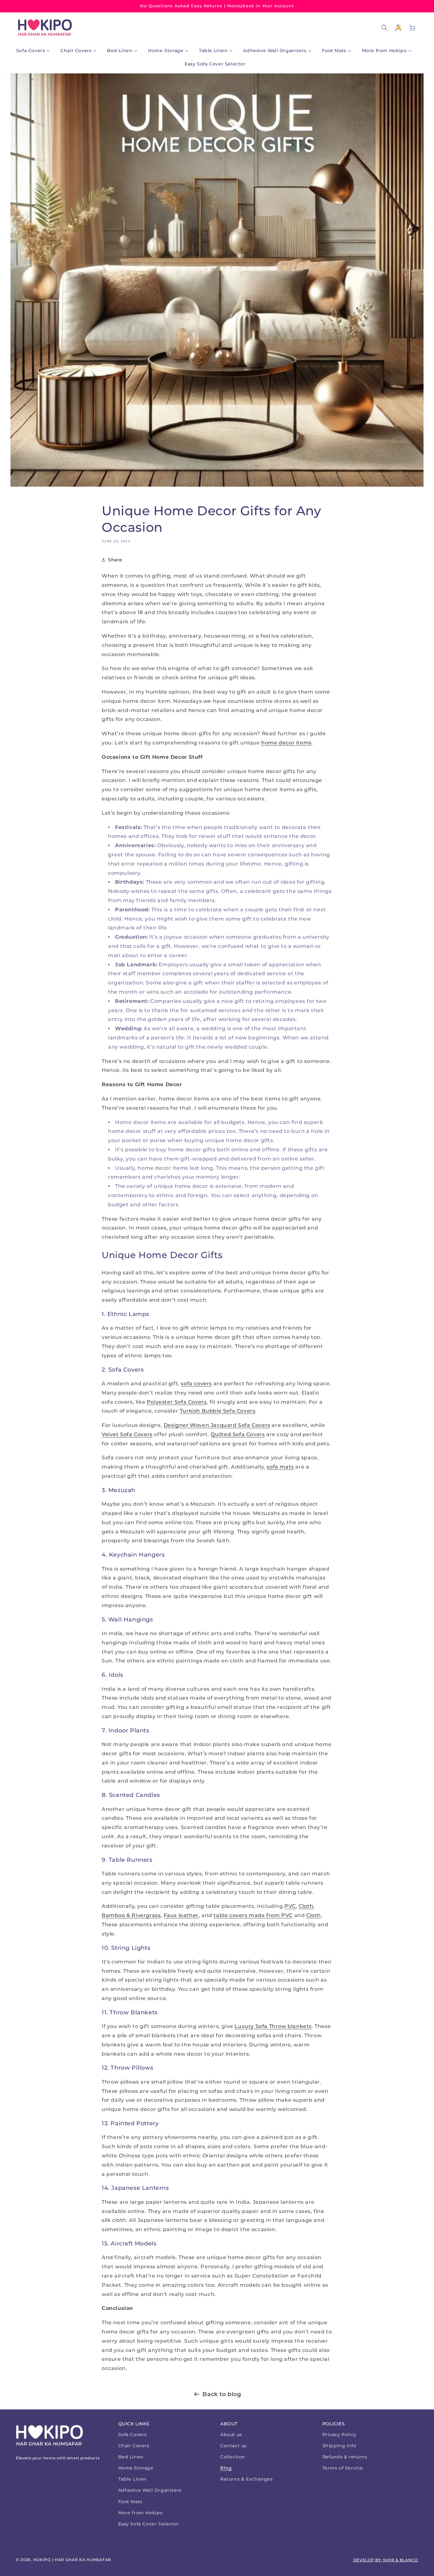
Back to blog (222, 2394)
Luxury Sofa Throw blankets (273, 2026)
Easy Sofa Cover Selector (149, 2524)
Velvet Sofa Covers (127, 1434)
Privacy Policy (339, 2435)
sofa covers (196, 1384)
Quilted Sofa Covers (238, 1434)
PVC (290, 1906)
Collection (233, 2457)
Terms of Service (343, 2468)
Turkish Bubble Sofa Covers (218, 1411)
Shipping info (339, 2446)
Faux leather (181, 1915)
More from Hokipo (141, 2513)
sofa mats (280, 1467)
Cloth (306, 1906)
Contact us (233, 2446)
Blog (226, 2468)
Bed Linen (131, 2457)
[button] (34, 51)
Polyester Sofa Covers (177, 1402)
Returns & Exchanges (246, 2479)
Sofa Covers (133, 2435)
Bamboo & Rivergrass (131, 1915)
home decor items (286, 743)
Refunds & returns (345, 2457)
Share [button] (115, 560)
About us (231, 2435)
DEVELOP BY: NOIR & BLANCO (386, 2560)
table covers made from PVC (253, 1915)
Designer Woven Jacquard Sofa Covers (217, 1425)
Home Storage (136, 2468)
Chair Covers (134, 2446)
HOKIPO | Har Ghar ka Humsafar (72, 2560)
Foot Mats (130, 2502)
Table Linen (133, 2479)
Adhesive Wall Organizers (150, 2490)
